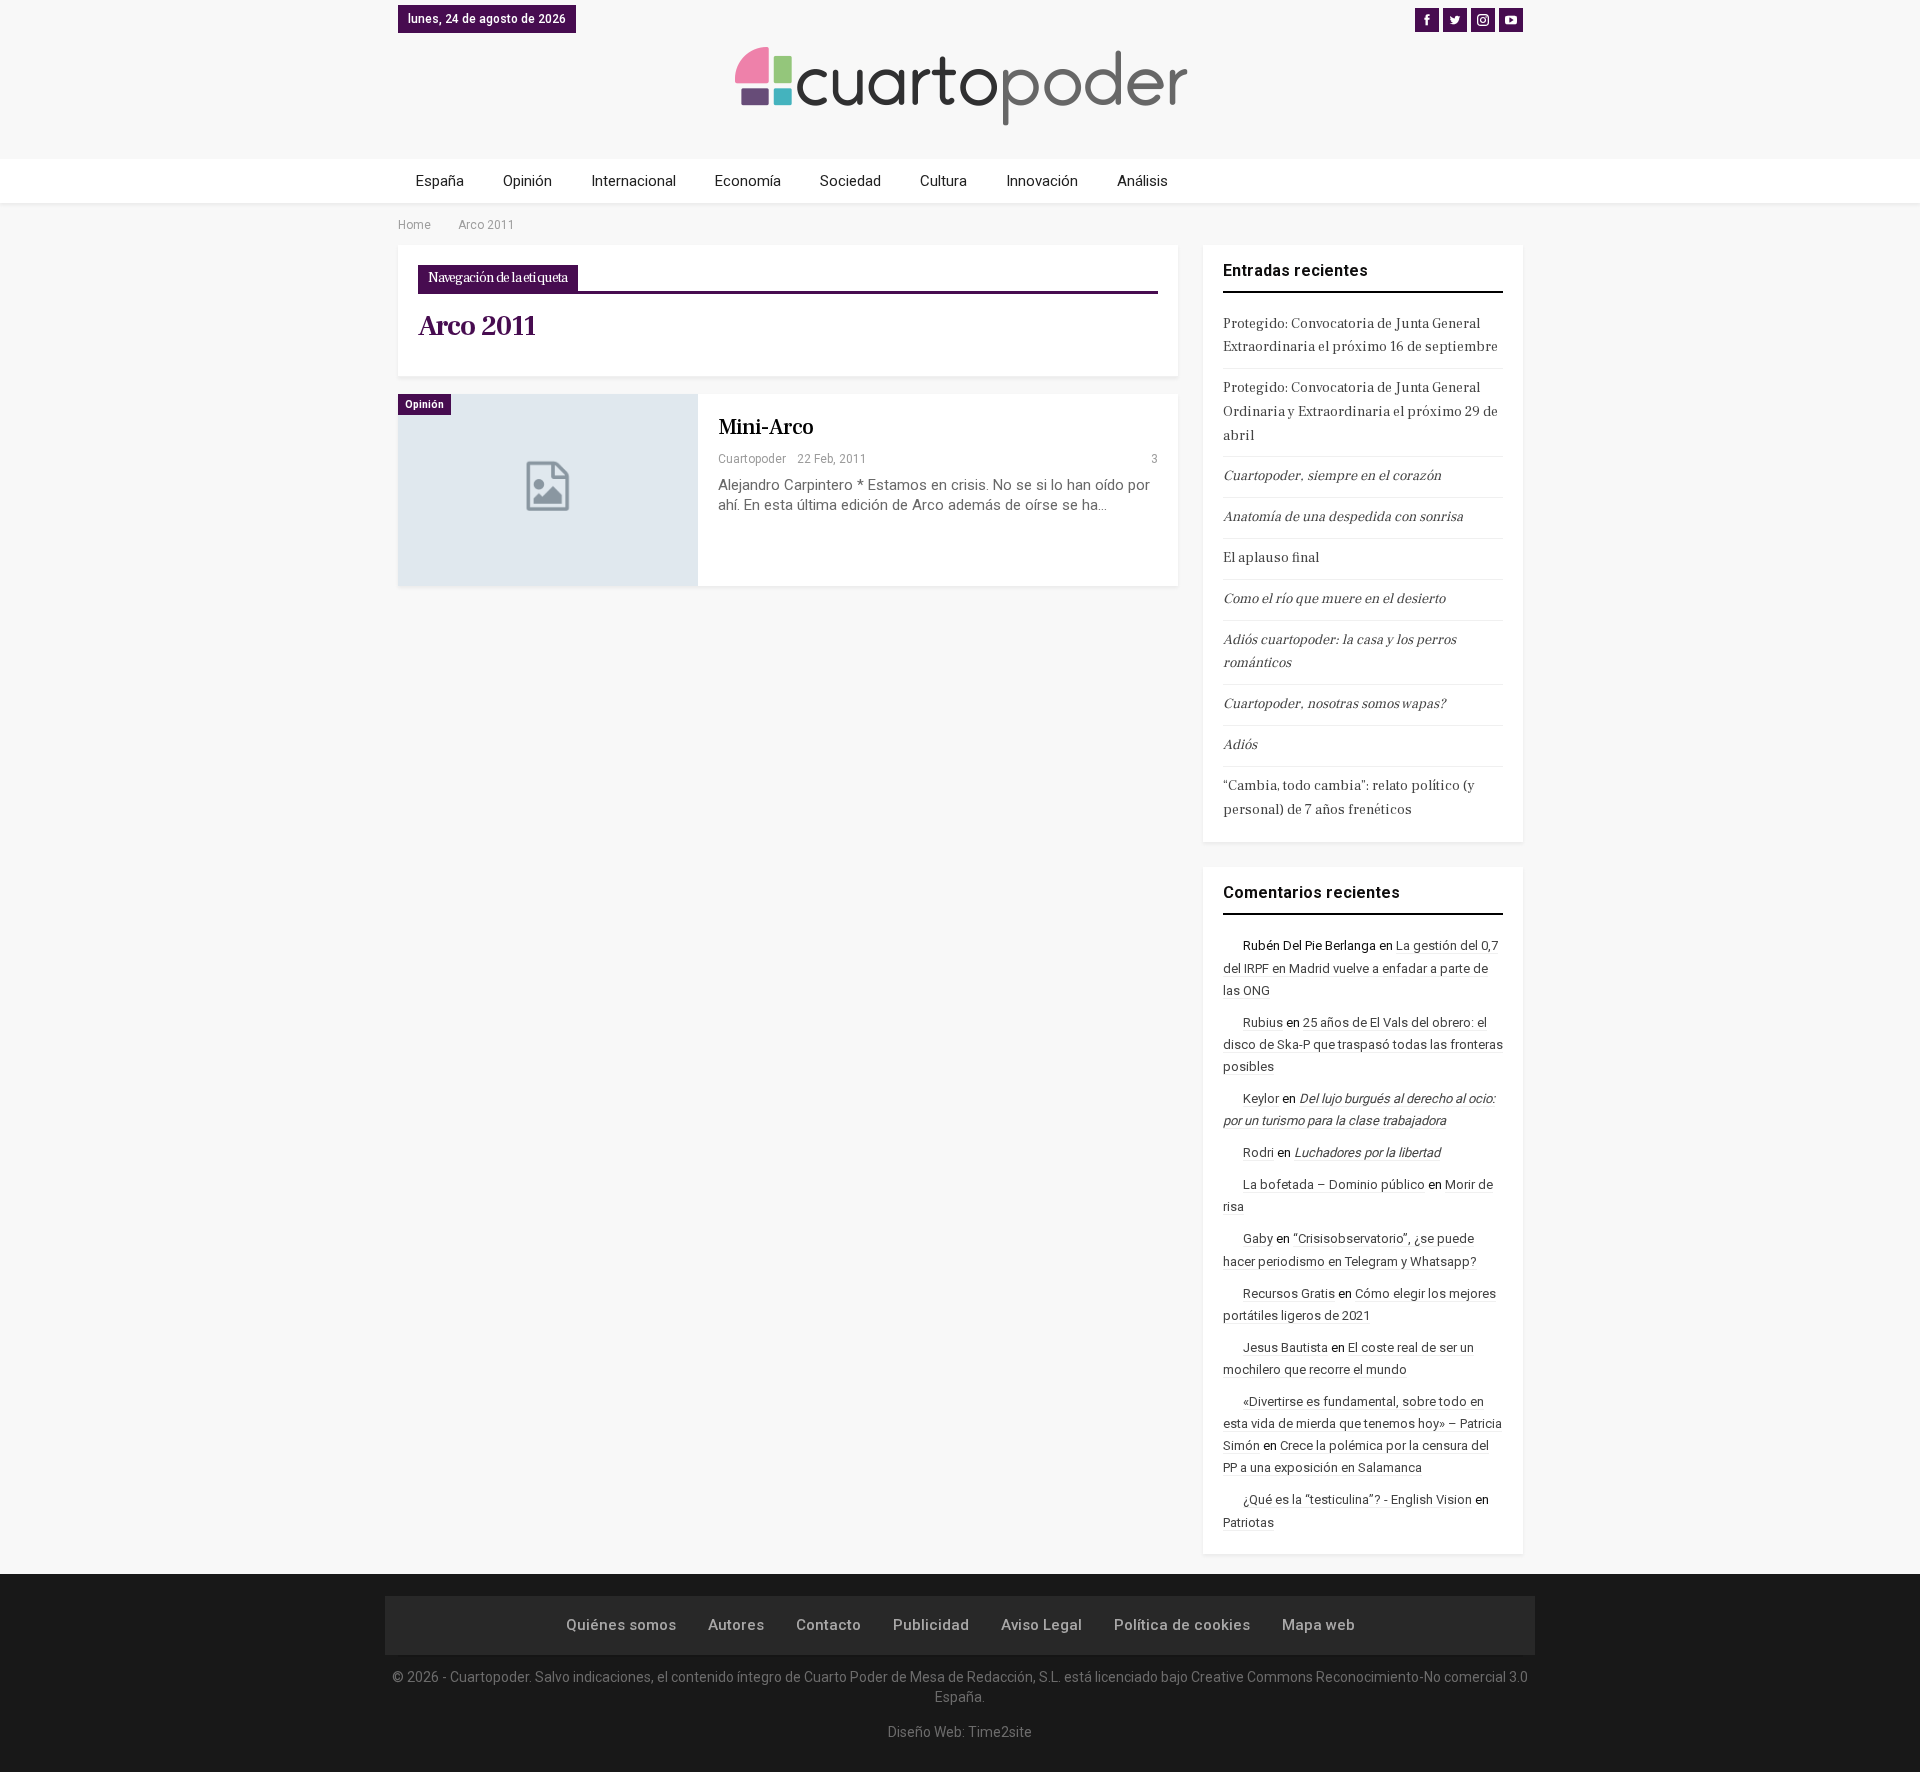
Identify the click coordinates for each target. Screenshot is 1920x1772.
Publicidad (931, 1625)
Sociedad (850, 181)
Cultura (943, 181)
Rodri (1258, 1152)
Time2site (1000, 1732)
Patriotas (1248, 1522)
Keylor (1261, 1098)
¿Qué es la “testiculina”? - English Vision (1357, 1499)
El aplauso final (1271, 558)
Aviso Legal (1041, 1625)
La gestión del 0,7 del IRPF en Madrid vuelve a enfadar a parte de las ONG (1360, 967)
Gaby (1258, 1238)
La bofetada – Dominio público (1334, 1184)
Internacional (633, 181)
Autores (736, 1625)
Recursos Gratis (1289, 1293)
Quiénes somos (621, 1625)
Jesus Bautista (1285, 1347)
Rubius (1263, 1022)
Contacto (828, 1625)
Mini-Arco (766, 427)
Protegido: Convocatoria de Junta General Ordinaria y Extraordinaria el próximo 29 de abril (1360, 412)
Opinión (527, 181)
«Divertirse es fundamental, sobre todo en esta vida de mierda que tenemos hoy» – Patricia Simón (1362, 1423)
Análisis (1142, 181)
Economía (748, 181)
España (440, 181)
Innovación (1042, 181)
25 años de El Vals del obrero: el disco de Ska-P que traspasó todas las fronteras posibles (1363, 1044)
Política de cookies (1182, 1625)
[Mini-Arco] (548, 490)
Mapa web (1318, 1625)
